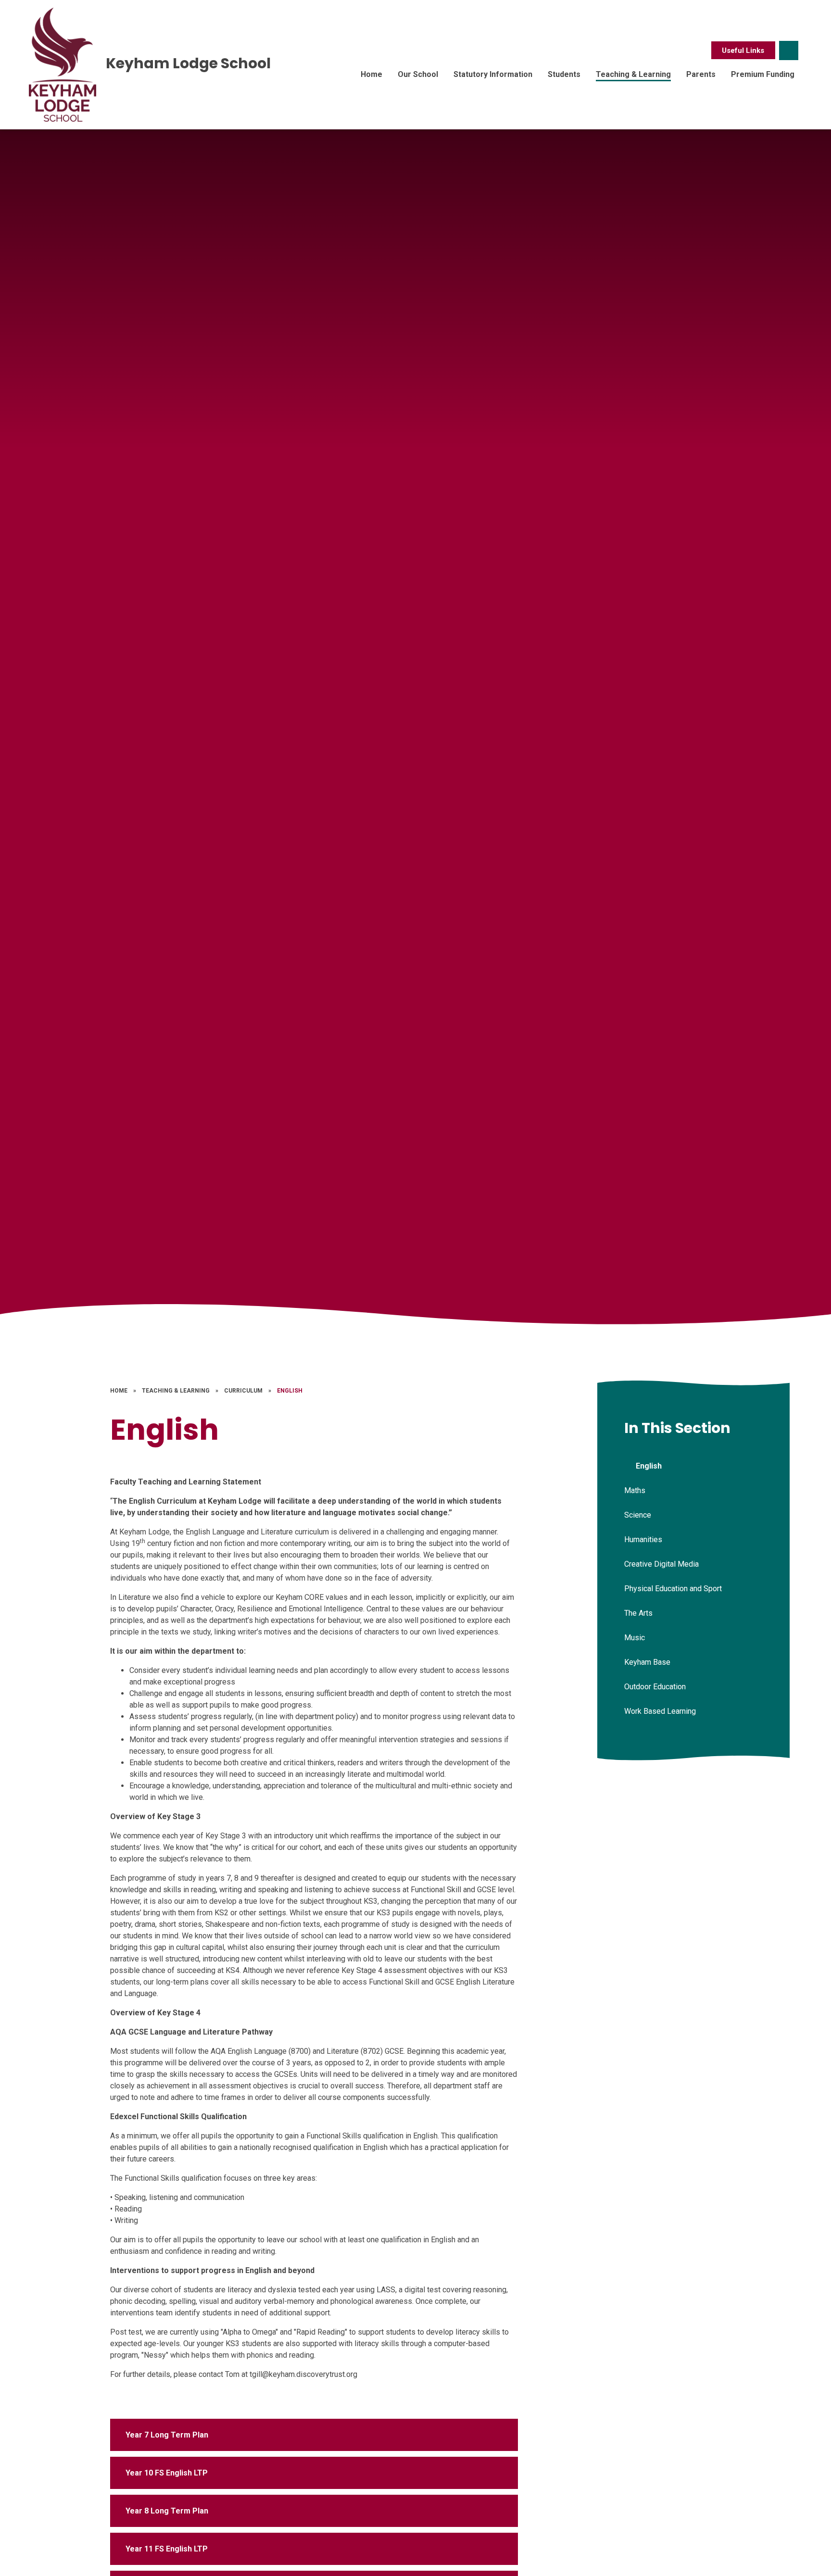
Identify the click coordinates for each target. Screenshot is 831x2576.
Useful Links (743, 50)
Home (119, 1391)
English (290, 1391)
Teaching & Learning (176, 1391)
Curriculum (243, 1391)
